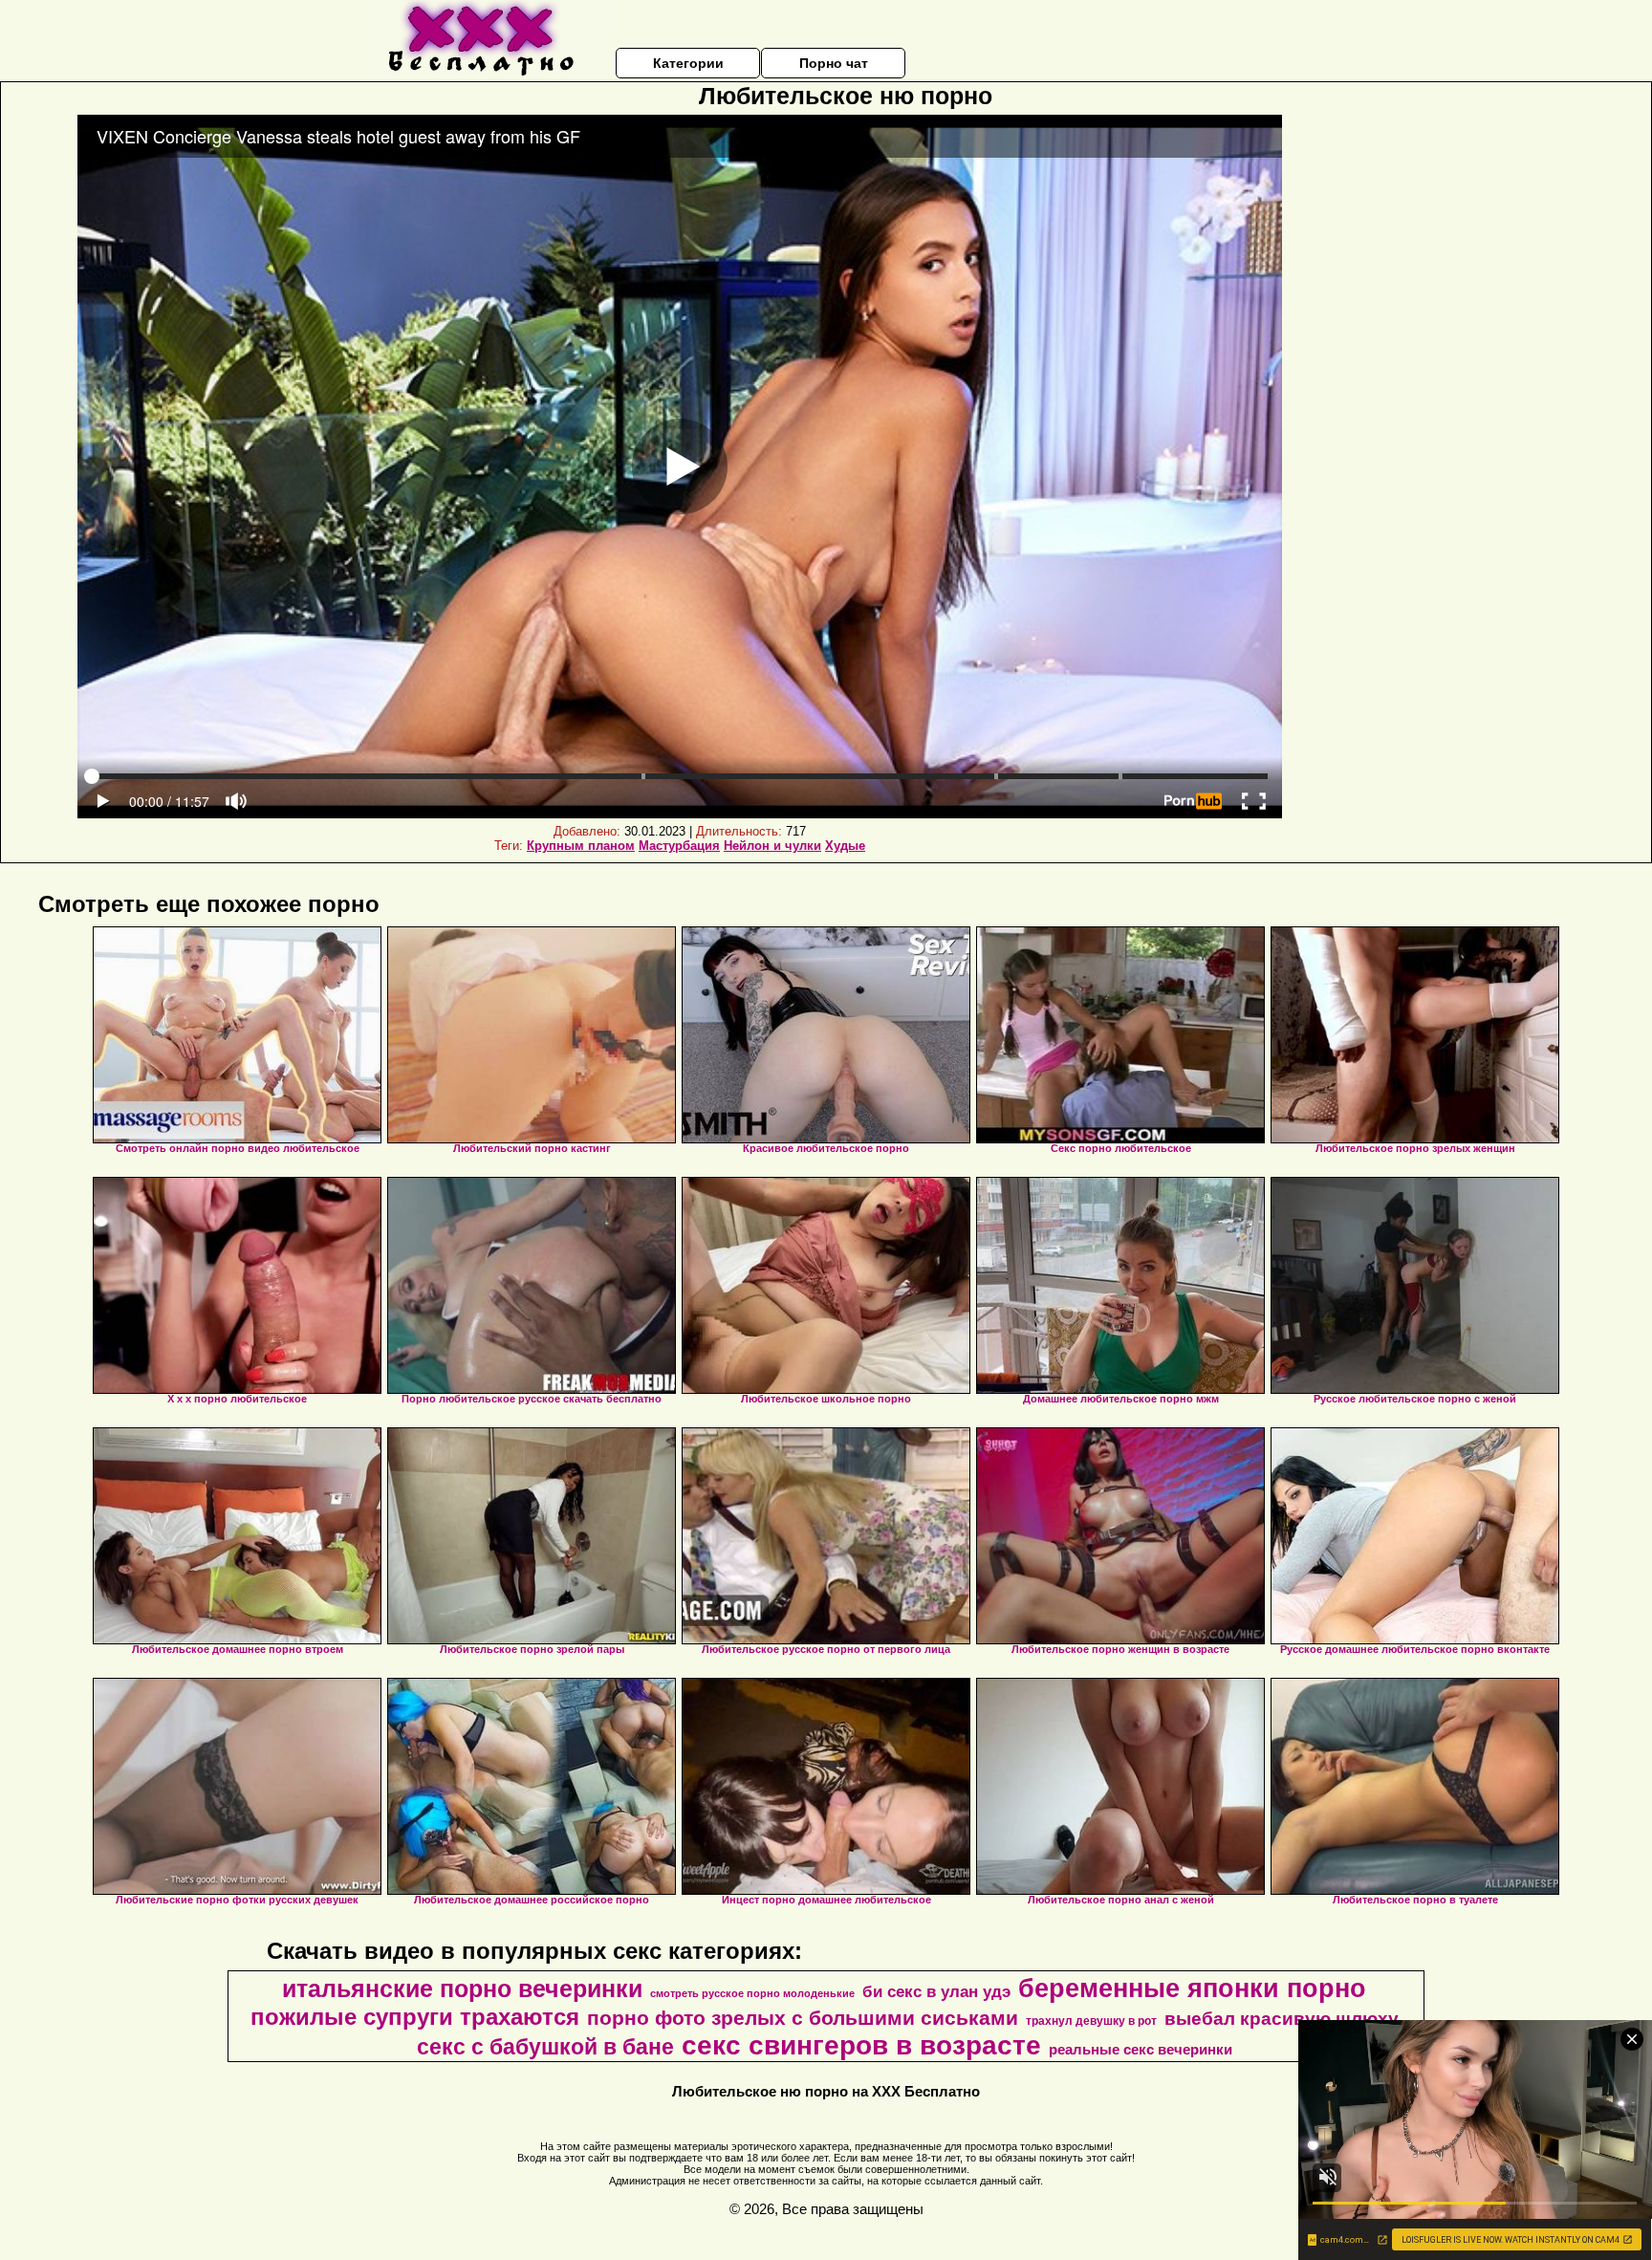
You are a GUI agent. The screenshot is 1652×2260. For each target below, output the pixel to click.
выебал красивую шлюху (1282, 2019)
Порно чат (834, 63)
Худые (845, 846)
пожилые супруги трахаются (415, 2017)
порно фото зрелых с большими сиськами (803, 2018)
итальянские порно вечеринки (462, 1988)
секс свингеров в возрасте (861, 2045)
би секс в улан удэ (936, 1991)
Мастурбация (679, 846)
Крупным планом (581, 846)
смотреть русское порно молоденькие (752, 1993)
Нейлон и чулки (772, 846)
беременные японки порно (1192, 1988)
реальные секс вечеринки (1141, 2050)
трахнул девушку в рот (1091, 2021)
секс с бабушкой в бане (545, 2047)
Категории (688, 63)
